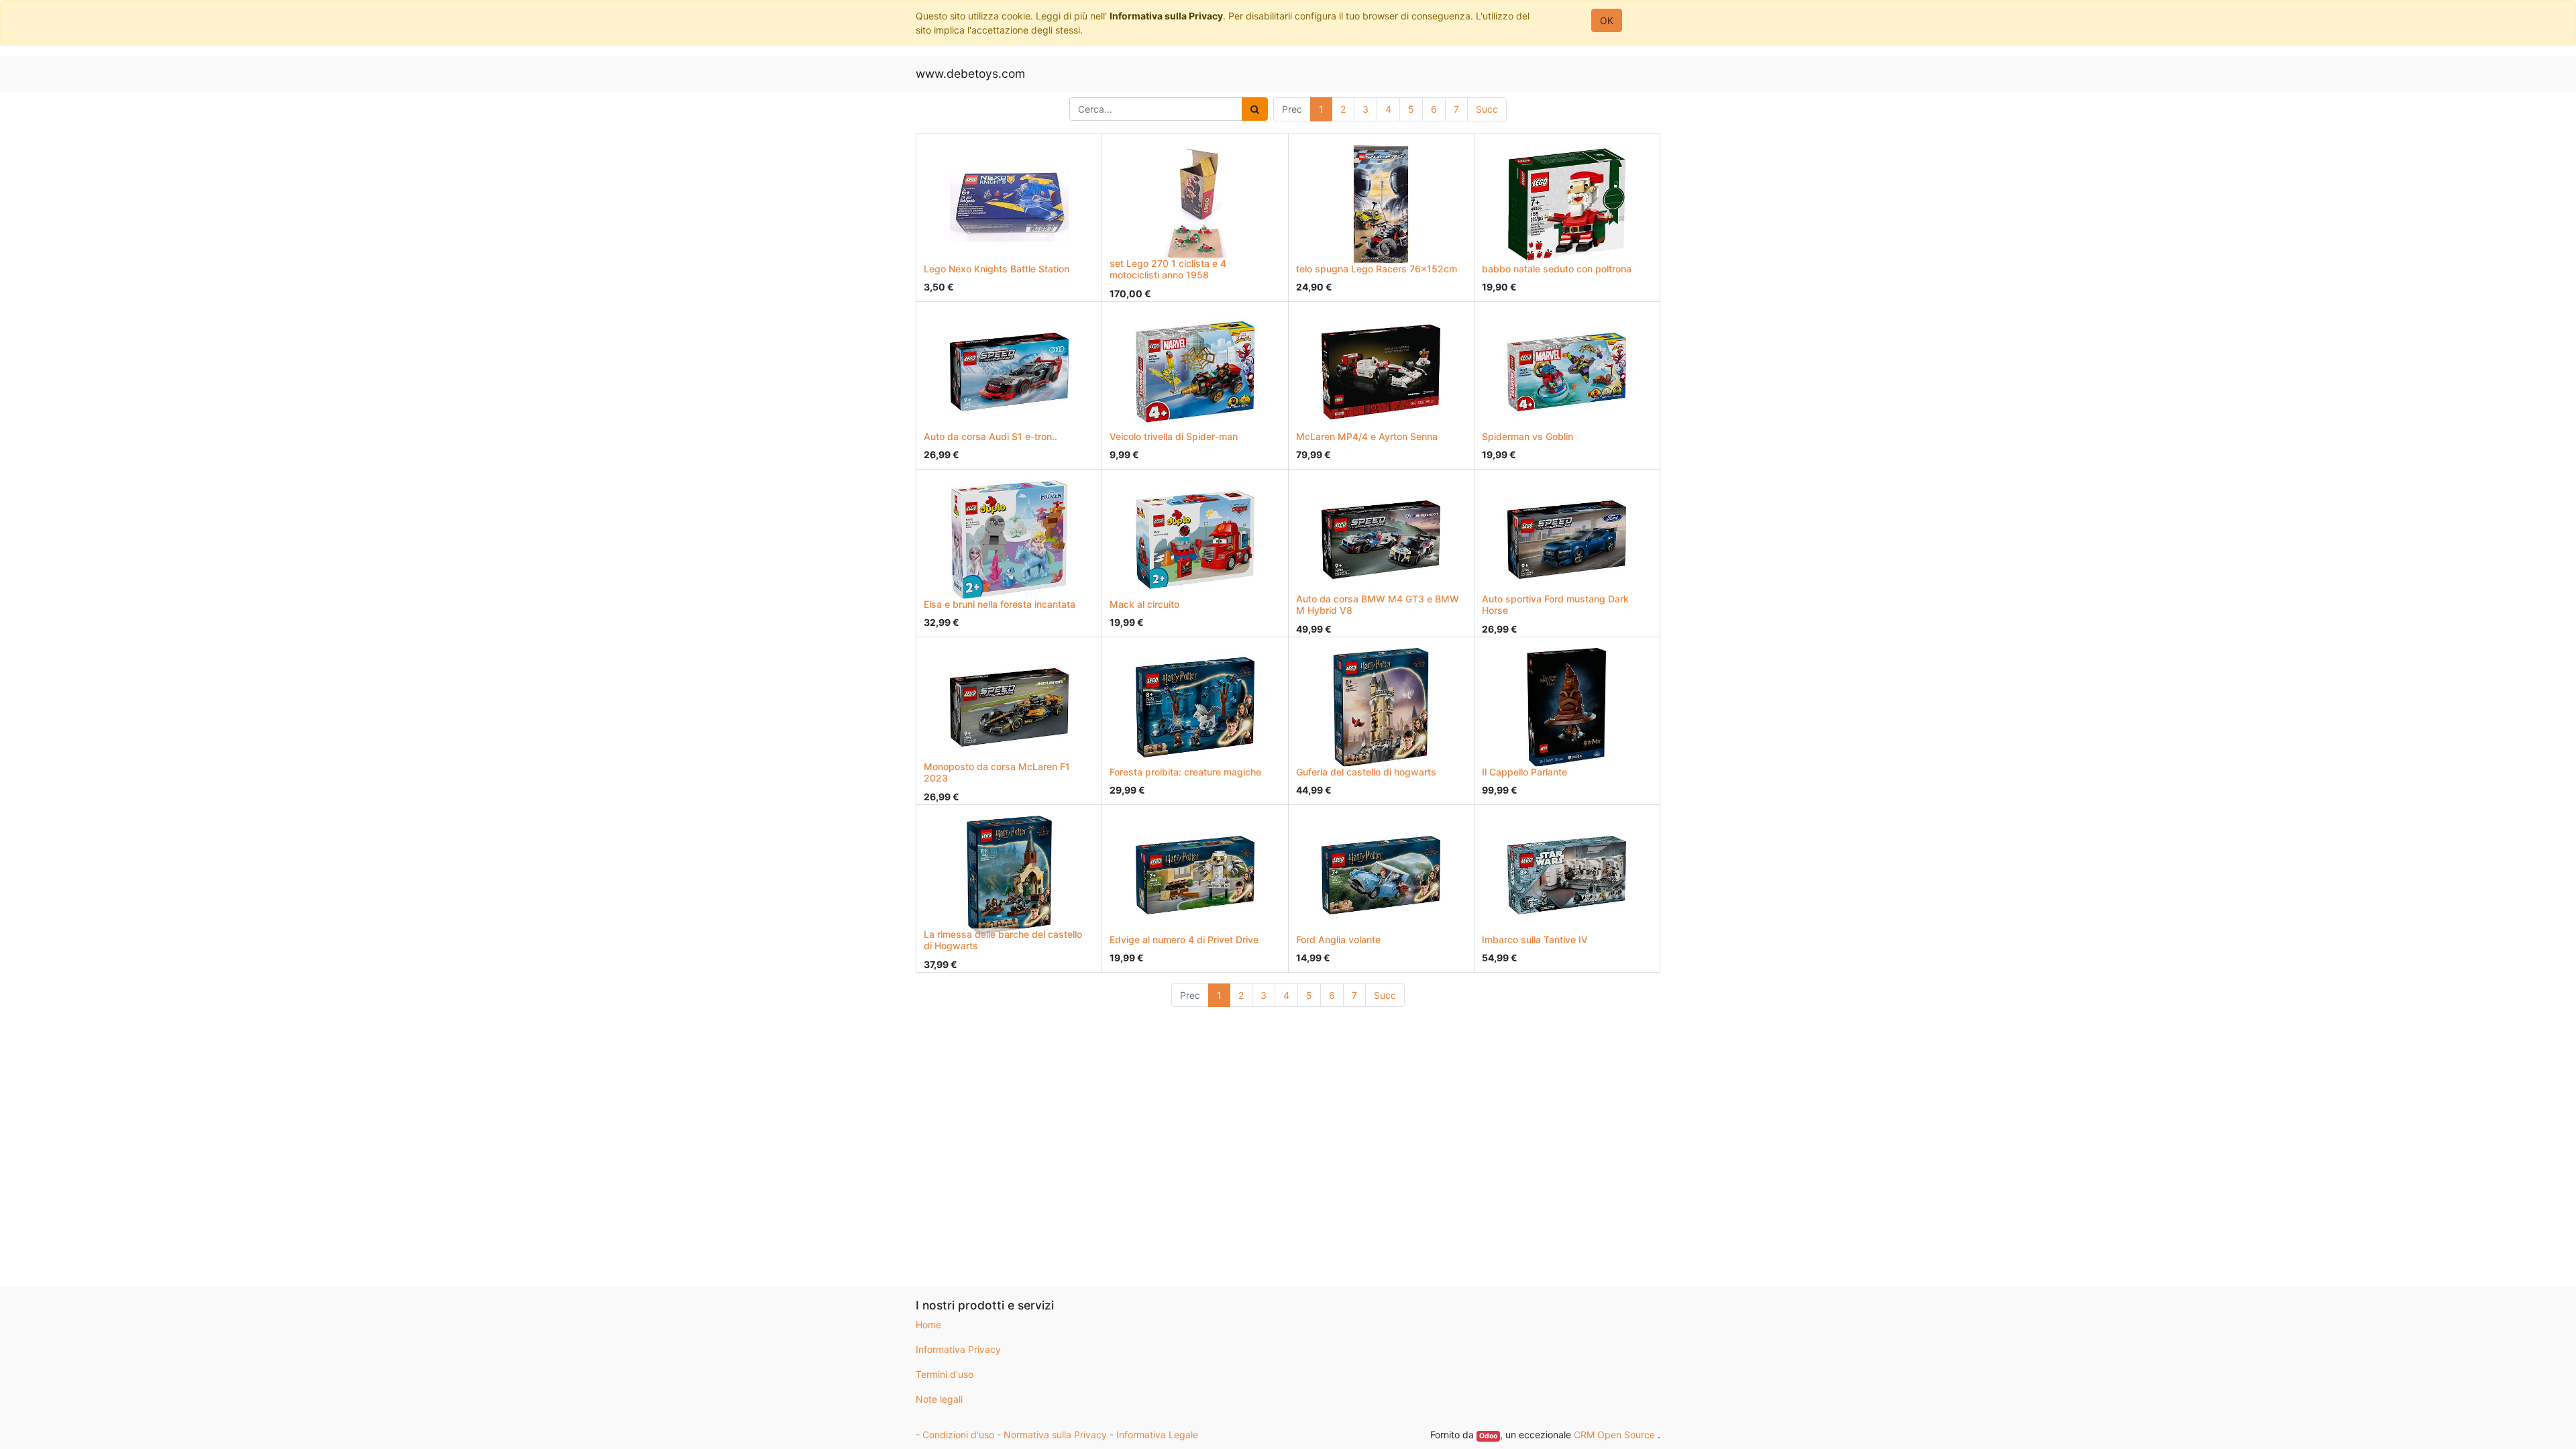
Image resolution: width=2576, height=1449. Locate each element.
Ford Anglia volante (1338, 940)
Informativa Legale (1157, 1435)
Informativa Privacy (958, 1349)
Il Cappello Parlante (1524, 772)
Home (928, 1325)
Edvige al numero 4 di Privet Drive (1184, 940)
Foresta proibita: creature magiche (1185, 772)
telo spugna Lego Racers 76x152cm (1377, 269)
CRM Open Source (1616, 1435)
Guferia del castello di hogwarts (1366, 772)
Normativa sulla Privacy (1055, 1435)
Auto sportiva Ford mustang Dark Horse (1555, 604)
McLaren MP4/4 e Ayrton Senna (1367, 436)
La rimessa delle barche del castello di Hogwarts (1003, 940)
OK (1607, 20)
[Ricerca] (1255, 109)
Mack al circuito (1144, 604)
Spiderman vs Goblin (1527, 436)
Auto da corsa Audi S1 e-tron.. (990, 436)
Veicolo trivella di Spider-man (1174, 436)
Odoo (1488, 1436)
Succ (1487, 109)
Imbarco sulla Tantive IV (1535, 940)
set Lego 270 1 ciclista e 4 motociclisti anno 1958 (1168, 269)
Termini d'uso (945, 1374)
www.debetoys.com (970, 73)
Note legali (939, 1399)
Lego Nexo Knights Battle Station (997, 269)
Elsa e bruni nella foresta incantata (1000, 604)
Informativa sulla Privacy (1166, 16)
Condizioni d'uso (958, 1435)
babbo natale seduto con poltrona (1557, 269)
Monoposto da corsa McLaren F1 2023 (997, 772)
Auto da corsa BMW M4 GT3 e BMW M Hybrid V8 (1378, 604)
